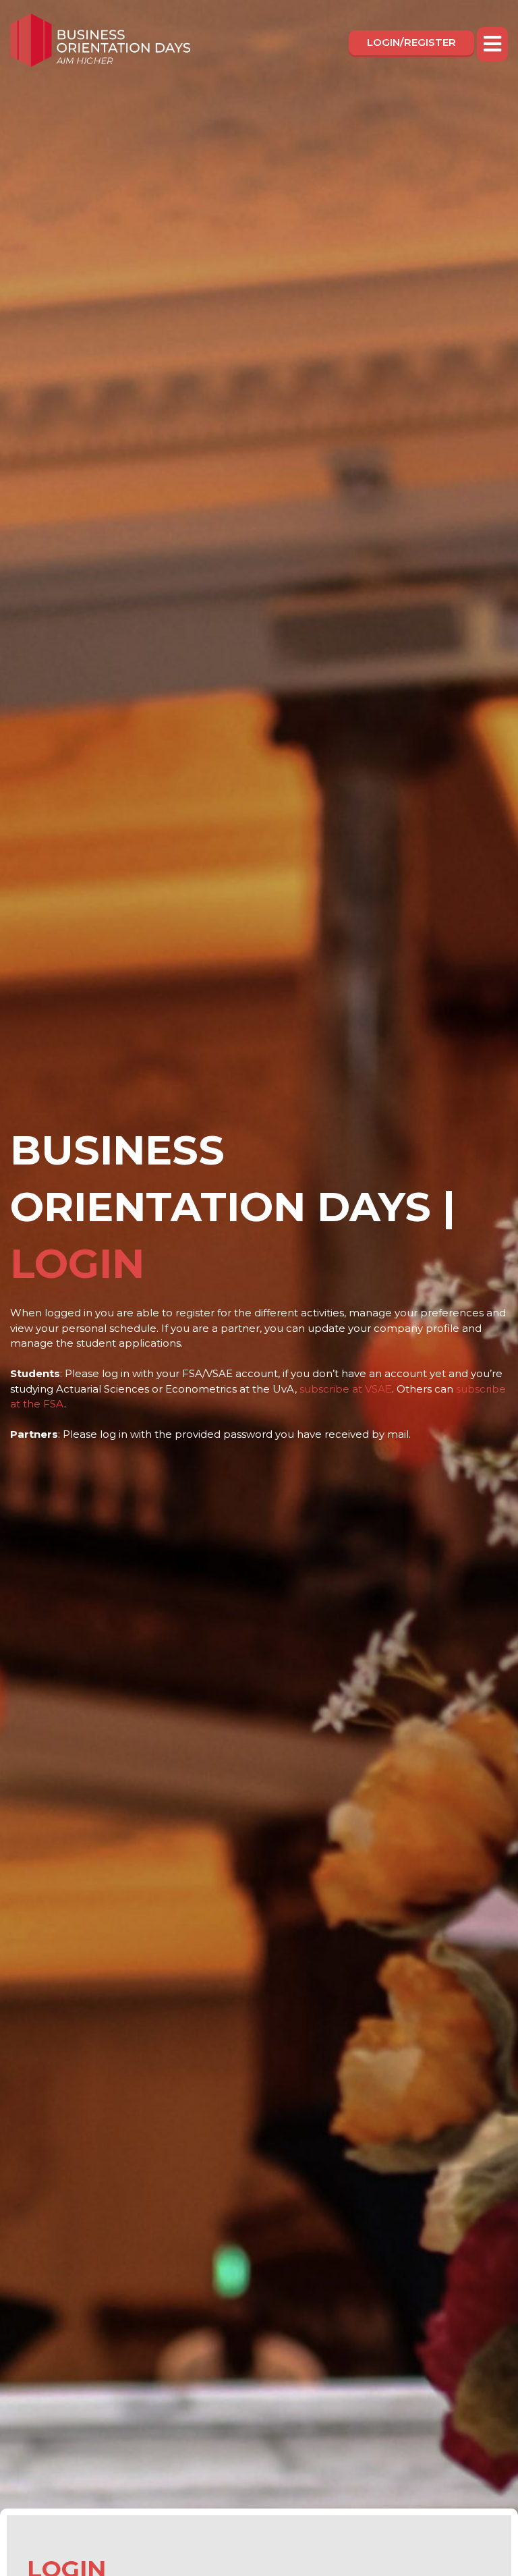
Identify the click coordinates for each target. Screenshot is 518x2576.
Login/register (411, 42)
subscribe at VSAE (346, 1389)
